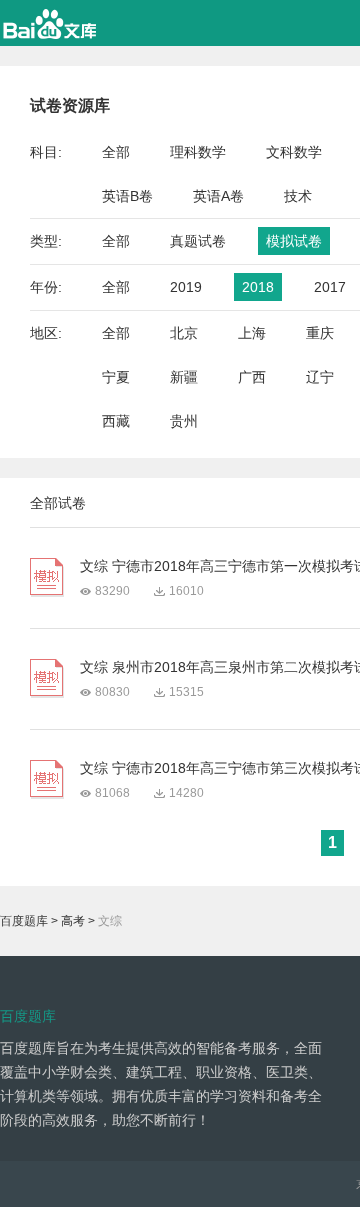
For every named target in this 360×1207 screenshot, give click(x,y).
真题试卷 (198, 241)
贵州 (184, 421)
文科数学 (294, 152)
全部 (116, 152)
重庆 (320, 333)
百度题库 (24, 921)
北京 (184, 333)
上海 (252, 333)
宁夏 (116, 377)
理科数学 (198, 152)
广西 (252, 377)
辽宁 (320, 377)
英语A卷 (218, 196)
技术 (298, 196)
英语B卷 (127, 196)
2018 (258, 287)
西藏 (116, 421)
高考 (73, 921)
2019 (186, 287)
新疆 (184, 377)
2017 (330, 287)
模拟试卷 (294, 241)
